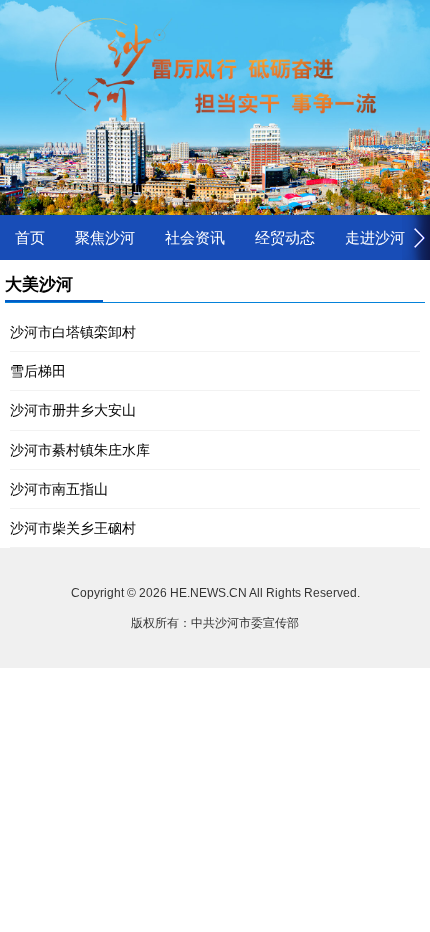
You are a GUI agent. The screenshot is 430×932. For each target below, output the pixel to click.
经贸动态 (285, 237)
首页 (30, 237)
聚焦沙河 (105, 237)
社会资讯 (195, 237)
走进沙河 (375, 237)
